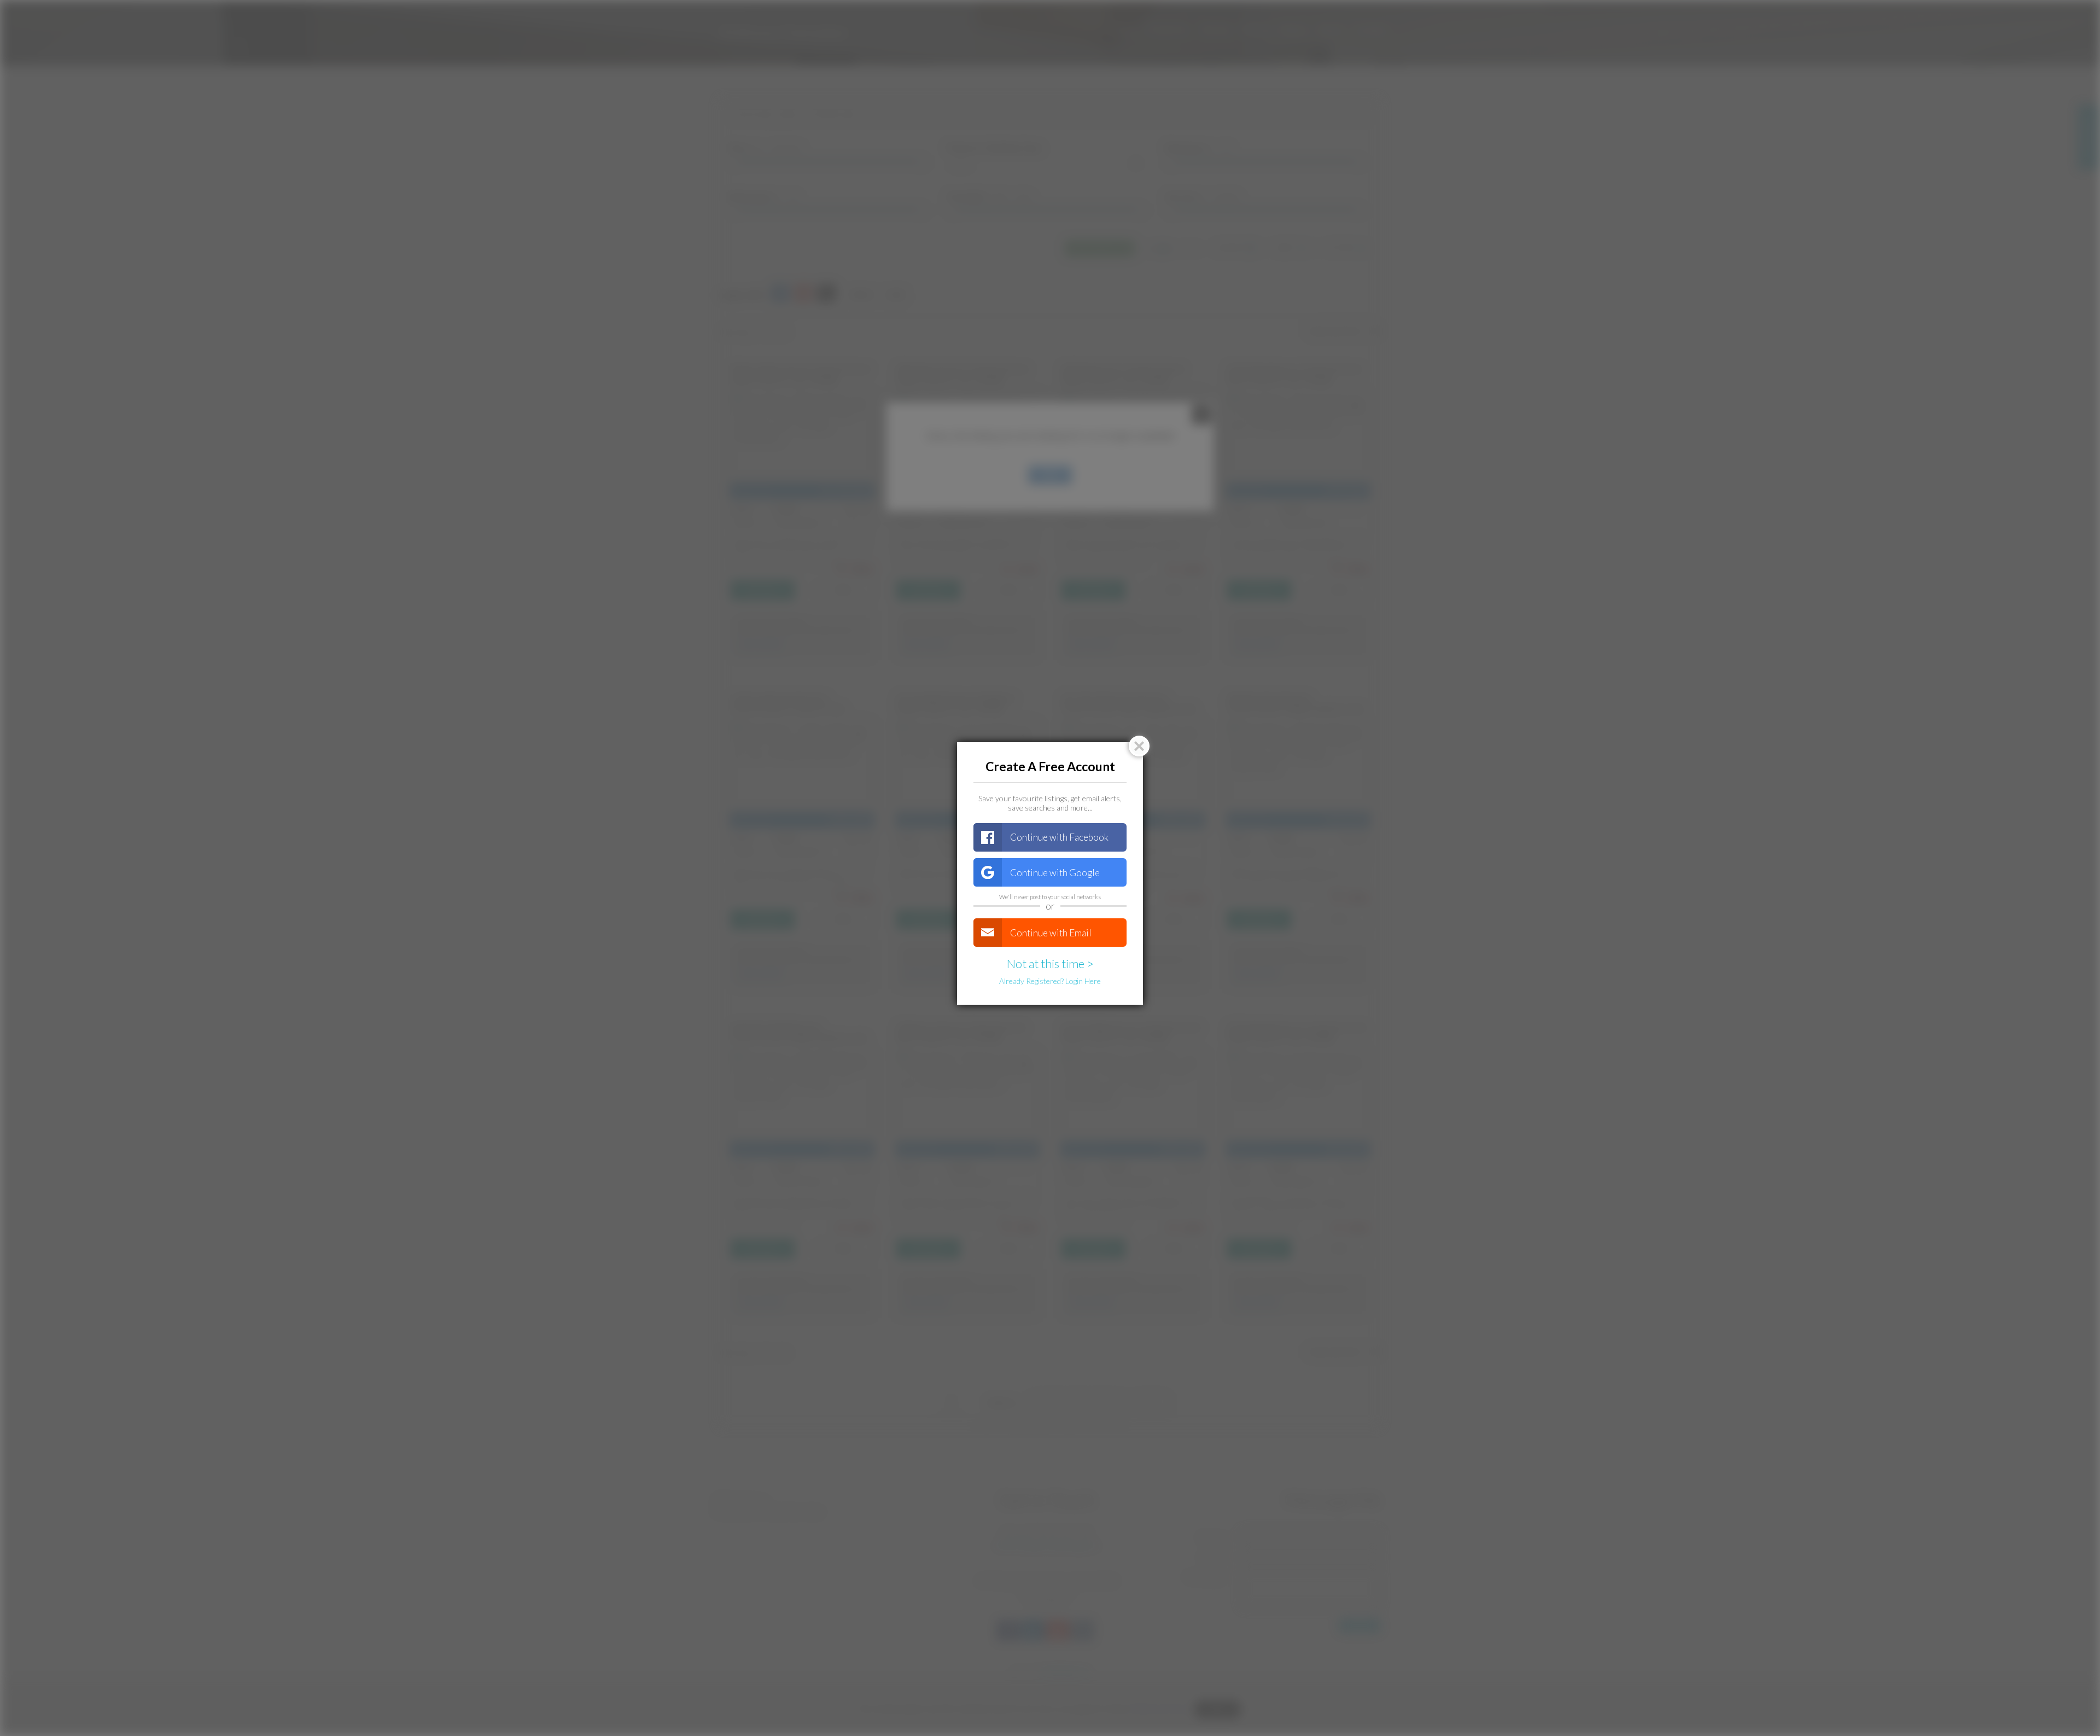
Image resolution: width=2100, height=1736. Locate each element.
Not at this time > (1050, 963)
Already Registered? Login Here (1050, 981)
